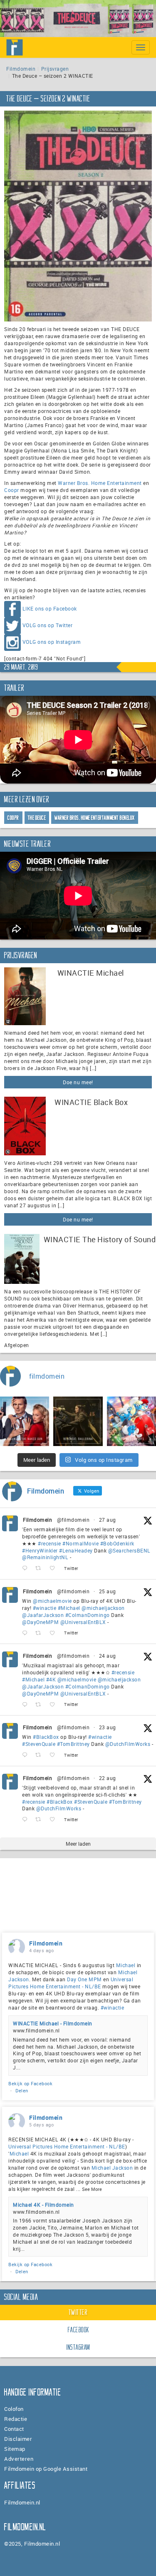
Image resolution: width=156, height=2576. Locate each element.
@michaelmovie (52, 1601)
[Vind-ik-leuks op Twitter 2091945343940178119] (55, 1705)
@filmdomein (73, 1520)
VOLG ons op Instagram (52, 642)
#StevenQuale (39, 1744)
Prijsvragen (55, 69)
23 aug (108, 1727)
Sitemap (15, 2449)
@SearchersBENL (129, 1550)
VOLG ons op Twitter (48, 625)
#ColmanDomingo (88, 1615)
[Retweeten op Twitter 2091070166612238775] (41, 1820)
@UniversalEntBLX (83, 1622)
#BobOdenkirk (117, 1543)
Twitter (78, 2312)
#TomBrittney (73, 1744)
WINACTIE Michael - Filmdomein (53, 2023)
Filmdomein (21, 69)
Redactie (16, 2419)
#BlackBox (46, 1737)
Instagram (78, 2347)
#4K (51, 1679)
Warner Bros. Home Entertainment (100, 483)
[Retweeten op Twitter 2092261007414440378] (41, 1633)
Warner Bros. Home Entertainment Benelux (95, 818)
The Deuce (37, 818)
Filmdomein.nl (22, 2502)
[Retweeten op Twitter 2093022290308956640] (41, 1569)
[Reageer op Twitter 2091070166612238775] (27, 1820)
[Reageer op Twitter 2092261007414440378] (27, 1633)
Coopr (12, 490)
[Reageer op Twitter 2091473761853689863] (27, 1755)
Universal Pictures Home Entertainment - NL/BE (71, 1983)
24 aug (108, 1656)
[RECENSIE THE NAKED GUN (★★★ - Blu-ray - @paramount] (25, 1421)
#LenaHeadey (76, 1550)
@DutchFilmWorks (128, 1744)
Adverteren (19, 2459)
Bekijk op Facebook (30, 2083)
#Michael (69, 1608)
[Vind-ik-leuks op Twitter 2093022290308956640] (55, 1569)
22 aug (108, 1778)
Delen (22, 2090)
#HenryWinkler (40, 1550)
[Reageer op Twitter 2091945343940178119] (27, 1705)
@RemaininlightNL (45, 1557)
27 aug (108, 1520)
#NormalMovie (80, 1543)
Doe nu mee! (78, 1082)
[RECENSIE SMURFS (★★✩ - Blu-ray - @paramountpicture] (131, 1421)
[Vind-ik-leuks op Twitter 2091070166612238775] (55, 1820)
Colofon (14, 2409)
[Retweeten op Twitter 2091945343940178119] (41, 1705)
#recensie (50, 1543)
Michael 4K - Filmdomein (43, 2205)
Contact (14, 2429)
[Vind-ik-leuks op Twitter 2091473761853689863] (55, 1755)
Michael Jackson (112, 2168)
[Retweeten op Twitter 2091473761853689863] (41, 1755)
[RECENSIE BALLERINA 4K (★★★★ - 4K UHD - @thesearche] (78, 1421)
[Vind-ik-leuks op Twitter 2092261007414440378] (55, 1633)
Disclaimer (18, 2439)
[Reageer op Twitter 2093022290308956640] (27, 1569)
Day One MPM (84, 1979)
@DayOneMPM (40, 1622)
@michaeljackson (103, 1608)
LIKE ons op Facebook (50, 608)
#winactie (45, 1608)
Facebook (79, 2330)
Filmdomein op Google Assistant (46, 2469)
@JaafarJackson (43, 1615)
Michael (126, 1965)
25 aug (108, 1591)
